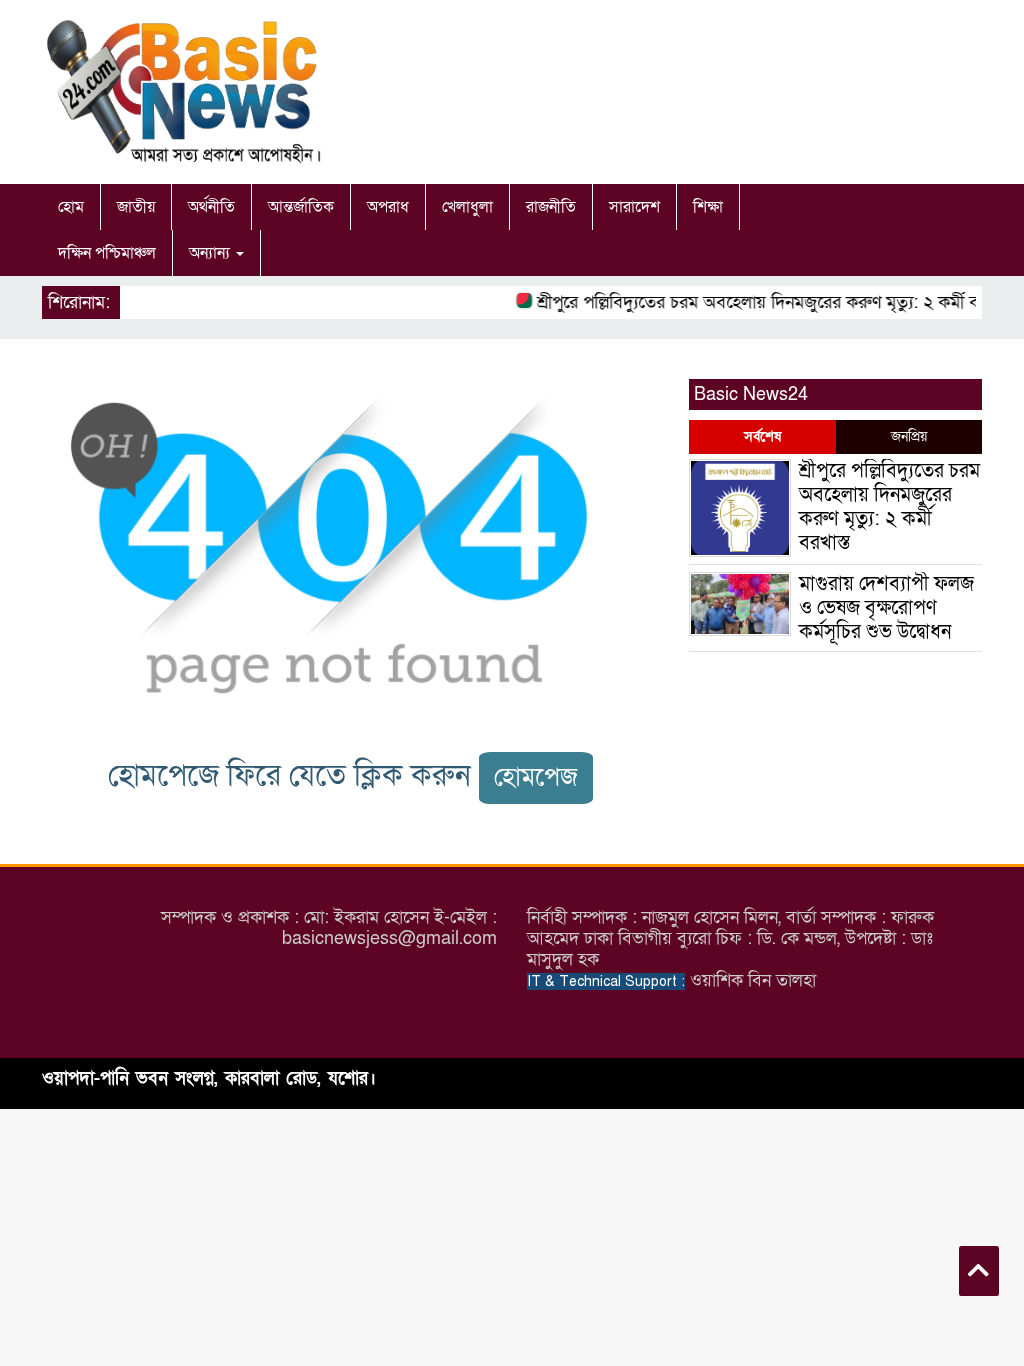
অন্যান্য (211, 253)
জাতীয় (136, 207)
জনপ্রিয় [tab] (909, 436)
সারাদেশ (634, 207)
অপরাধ (388, 207)
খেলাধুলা (467, 207)
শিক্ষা (708, 207)
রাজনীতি (551, 207)
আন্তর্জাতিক (301, 207)
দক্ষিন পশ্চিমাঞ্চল (107, 253)
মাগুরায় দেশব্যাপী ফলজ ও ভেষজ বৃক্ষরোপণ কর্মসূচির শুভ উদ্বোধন (886, 608)
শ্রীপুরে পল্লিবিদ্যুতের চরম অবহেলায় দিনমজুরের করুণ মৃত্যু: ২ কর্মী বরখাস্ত (766, 302)
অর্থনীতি (211, 207)
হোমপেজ (536, 777)
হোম (71, 207)
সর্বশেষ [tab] (762, 436)
